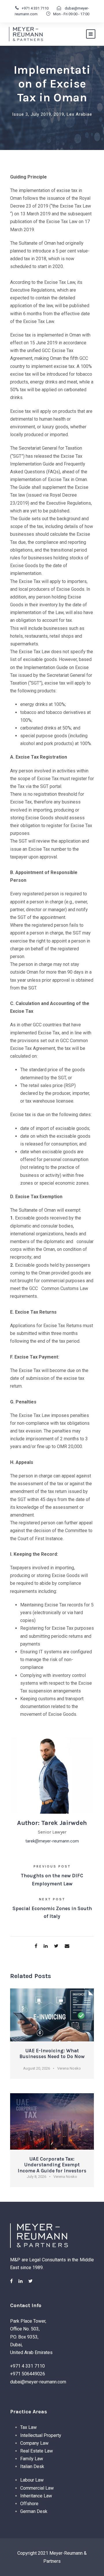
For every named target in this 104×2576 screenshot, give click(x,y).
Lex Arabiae (79, 114)
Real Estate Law (37, 2451)
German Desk (34, 2511)
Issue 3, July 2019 (32, 114)
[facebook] (11, 2281)
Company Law (34, 2443)
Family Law (32, 2459)
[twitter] (30, 2281)
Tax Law (28, 2427)
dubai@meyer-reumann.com (38, 2382)
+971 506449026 (28, 2374)
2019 (59, 114)
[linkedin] (21, 2281)
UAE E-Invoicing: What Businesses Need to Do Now (52, 2053)
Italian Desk (32, 2466)
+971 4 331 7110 (35, 8)
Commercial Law (37, 2488)
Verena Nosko (69, 2068)
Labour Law (32, 2480)
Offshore (29, 2504)
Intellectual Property (41, 2435)
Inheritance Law (36, 2496)
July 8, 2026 (37, 2177)
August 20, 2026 (37, 2068)
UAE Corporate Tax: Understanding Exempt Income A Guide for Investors (52, 2165)
